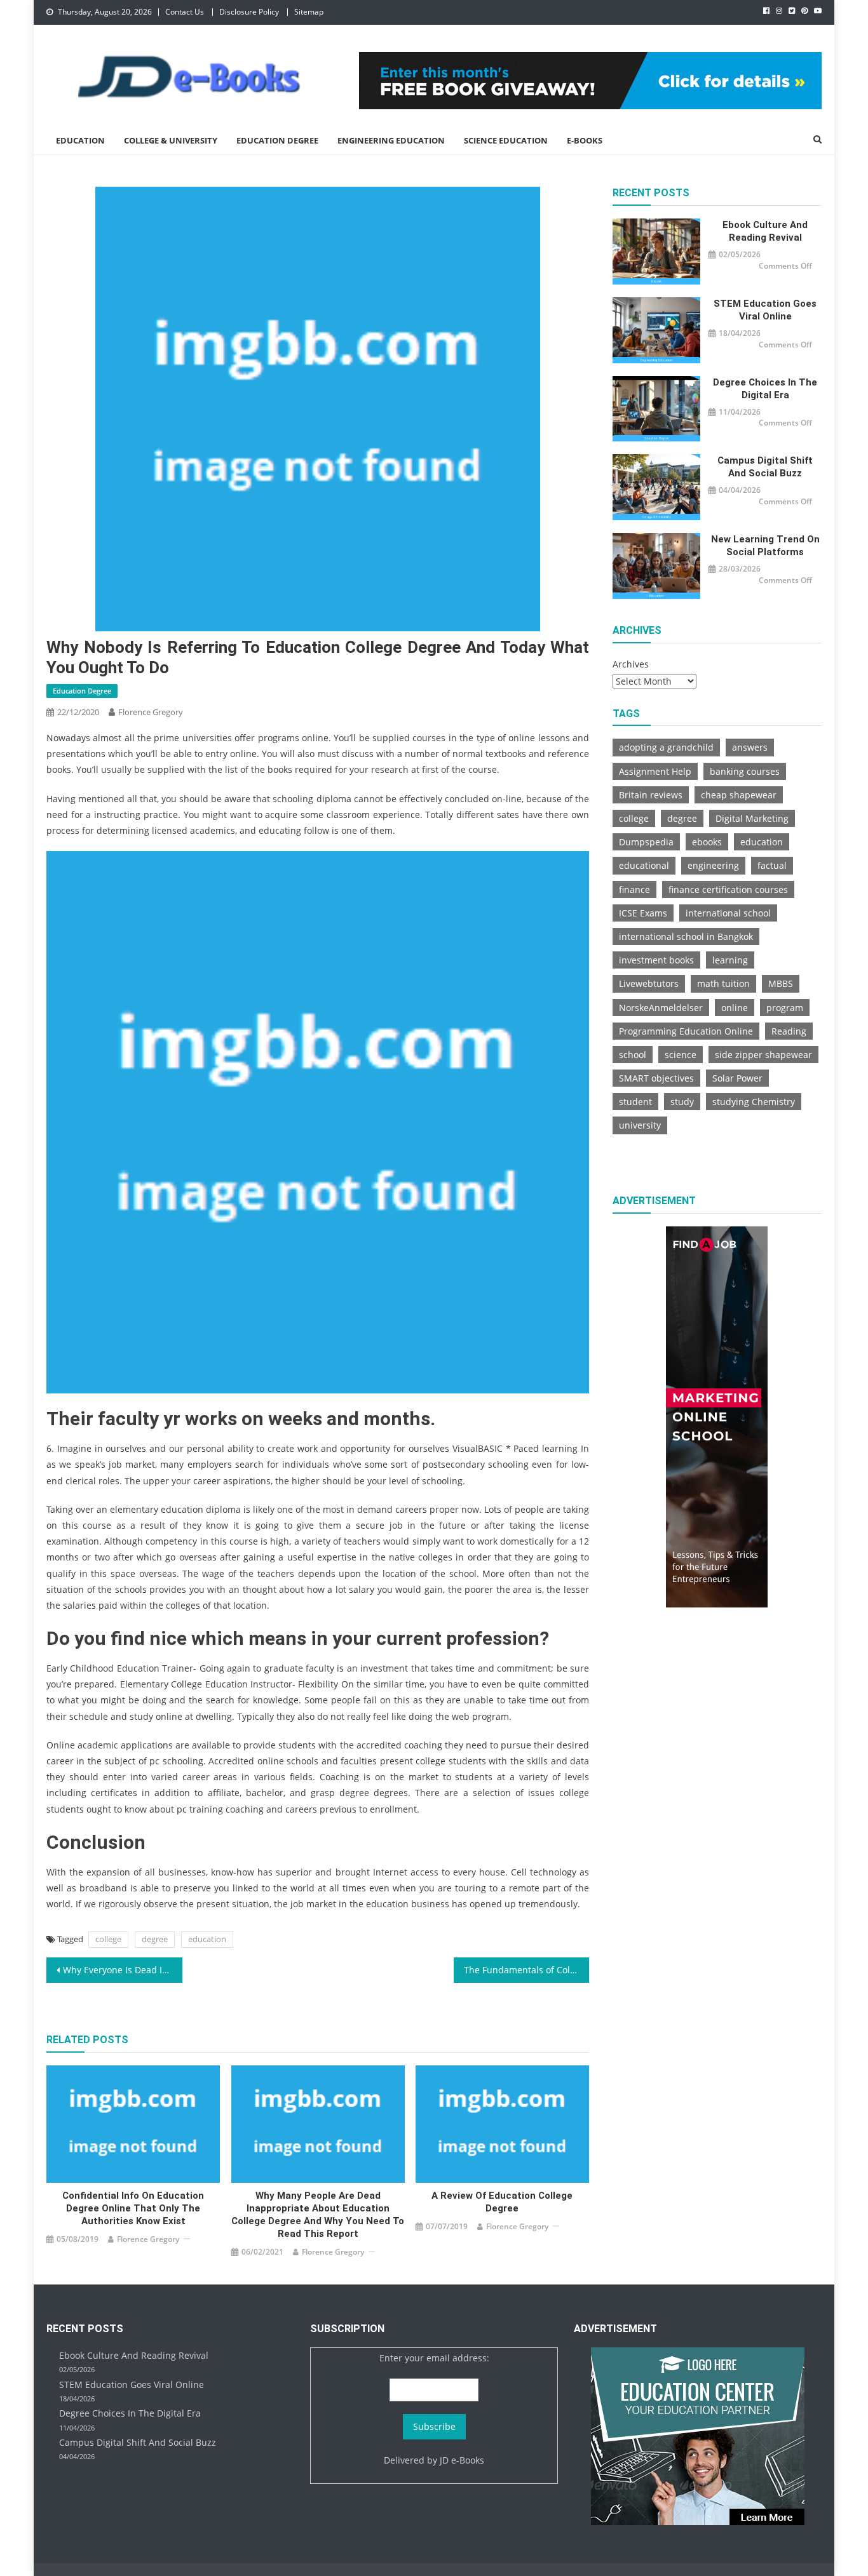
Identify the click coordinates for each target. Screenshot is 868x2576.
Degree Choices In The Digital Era (765, 389)
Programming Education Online (686, 1031)
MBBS (781, 983)
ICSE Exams (643, 913)
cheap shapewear (739, 795)
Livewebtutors (649, 983)
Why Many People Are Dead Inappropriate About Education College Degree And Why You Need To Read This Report (318, 2215)
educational (644, 865)
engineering (713, 865)
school (633, 1055)
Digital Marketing (752, 818)
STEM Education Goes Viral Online (765, 310)
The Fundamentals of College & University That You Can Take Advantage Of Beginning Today (527, 1970)
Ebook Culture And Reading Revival (765, 231)
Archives (631, 664)
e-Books (585, 140)
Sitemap (309, 12)
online (735, 1008)
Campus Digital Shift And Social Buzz (765, 467)
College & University (171, 140)
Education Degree (277, 140)
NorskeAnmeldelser (661, 1008)
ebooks (707, 842)
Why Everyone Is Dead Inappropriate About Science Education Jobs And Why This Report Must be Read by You (123, 1970)
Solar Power (737, 1078)
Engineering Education (391, 140)
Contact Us (185, 12)
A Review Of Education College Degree (502, 2202)
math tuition (723, 983)
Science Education (506, 140)
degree (155, 1939)
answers (750, 747)
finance (634, 889)
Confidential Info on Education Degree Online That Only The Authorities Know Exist (133, 2208)
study (682, 1102)
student (635, 1102)
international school (728, 913)
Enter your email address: (434, 2358)
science (681, 1055)
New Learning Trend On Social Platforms (765, 546)
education (207, 1939)
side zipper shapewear (763, 1055)
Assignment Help (655, 771)
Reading (789, 1031)
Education (80, 140)
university (640, 1125)
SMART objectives (656, 1078)
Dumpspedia (646, 842)
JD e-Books (462, 2460)
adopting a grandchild (666, 747)
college (108, 1939)
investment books (656, 960)
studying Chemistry (754, 1102)
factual (772, 865)
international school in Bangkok (686, 936)
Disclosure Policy (249, 12)
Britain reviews (651, 795)
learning (730, 960)
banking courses (745, 771)
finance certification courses (728, 889)
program (785, 1008)
